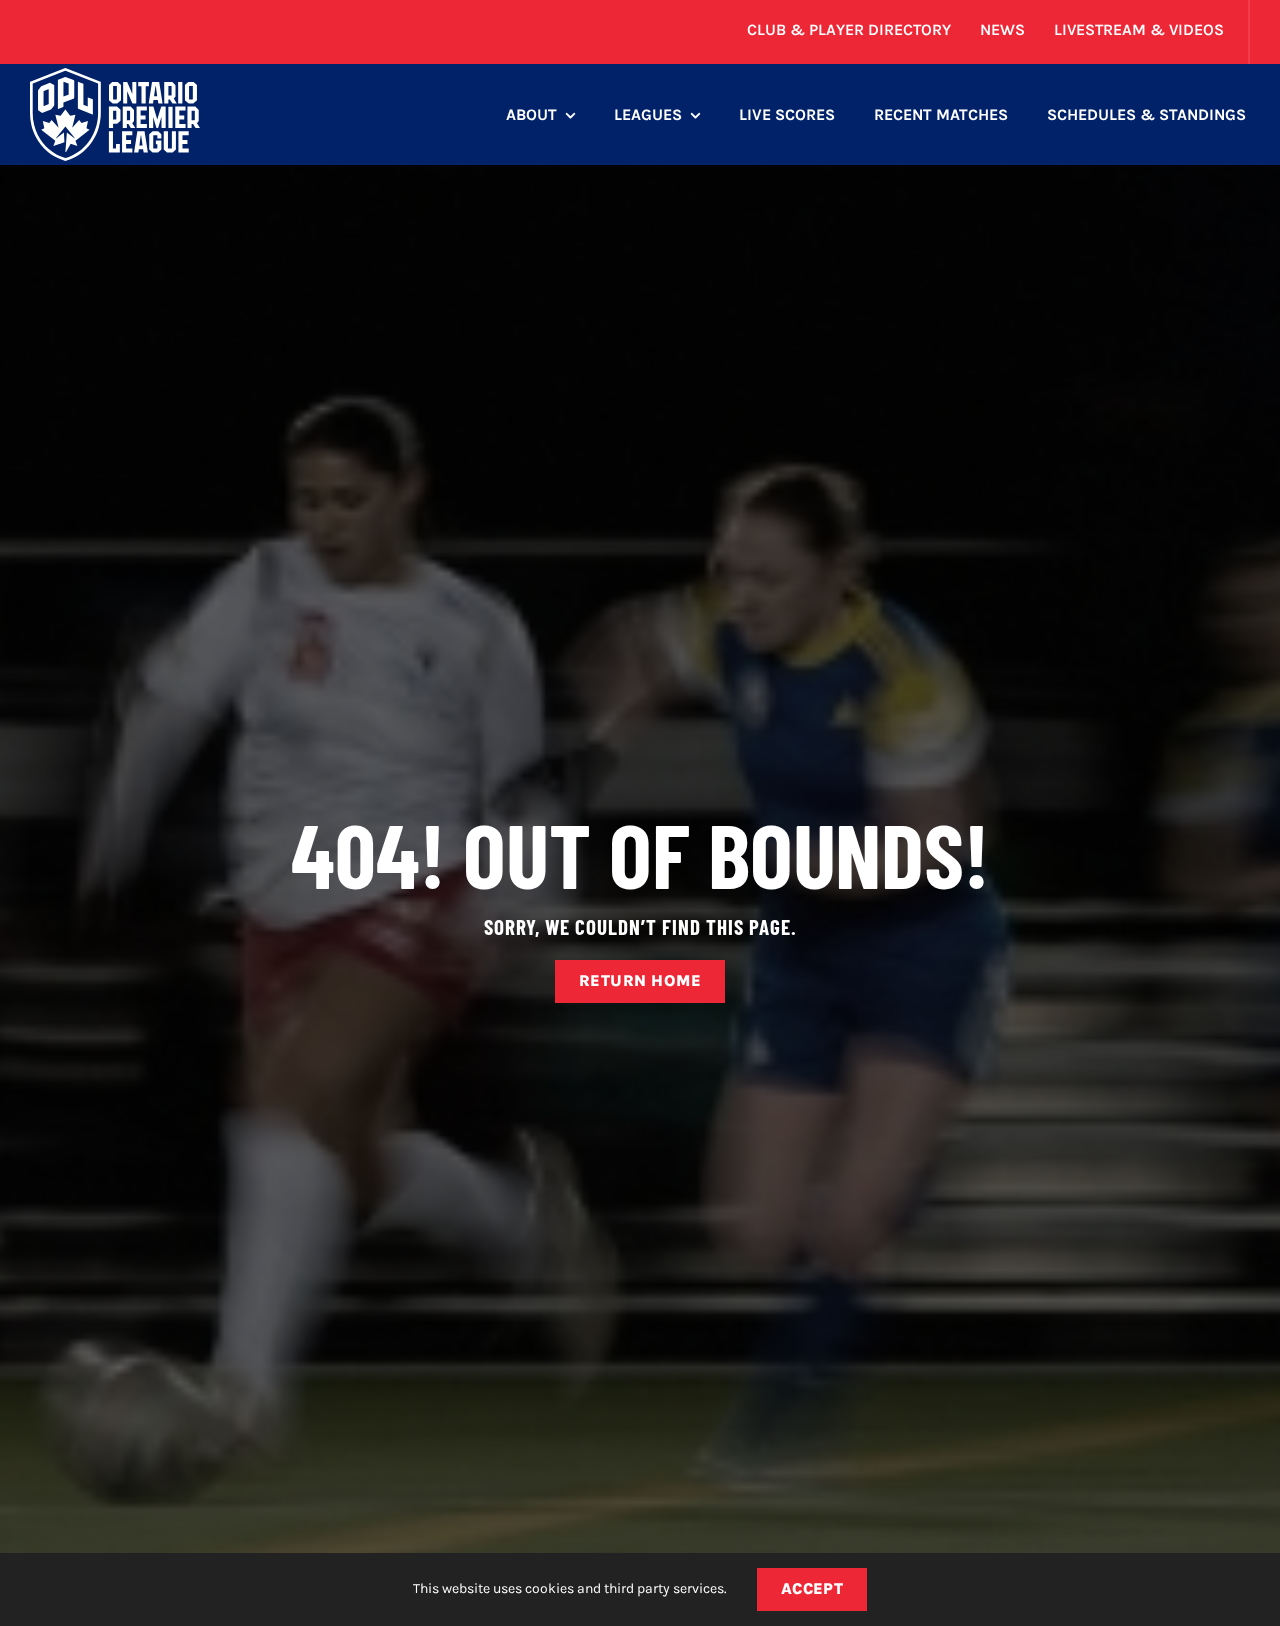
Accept (812, 1588)
